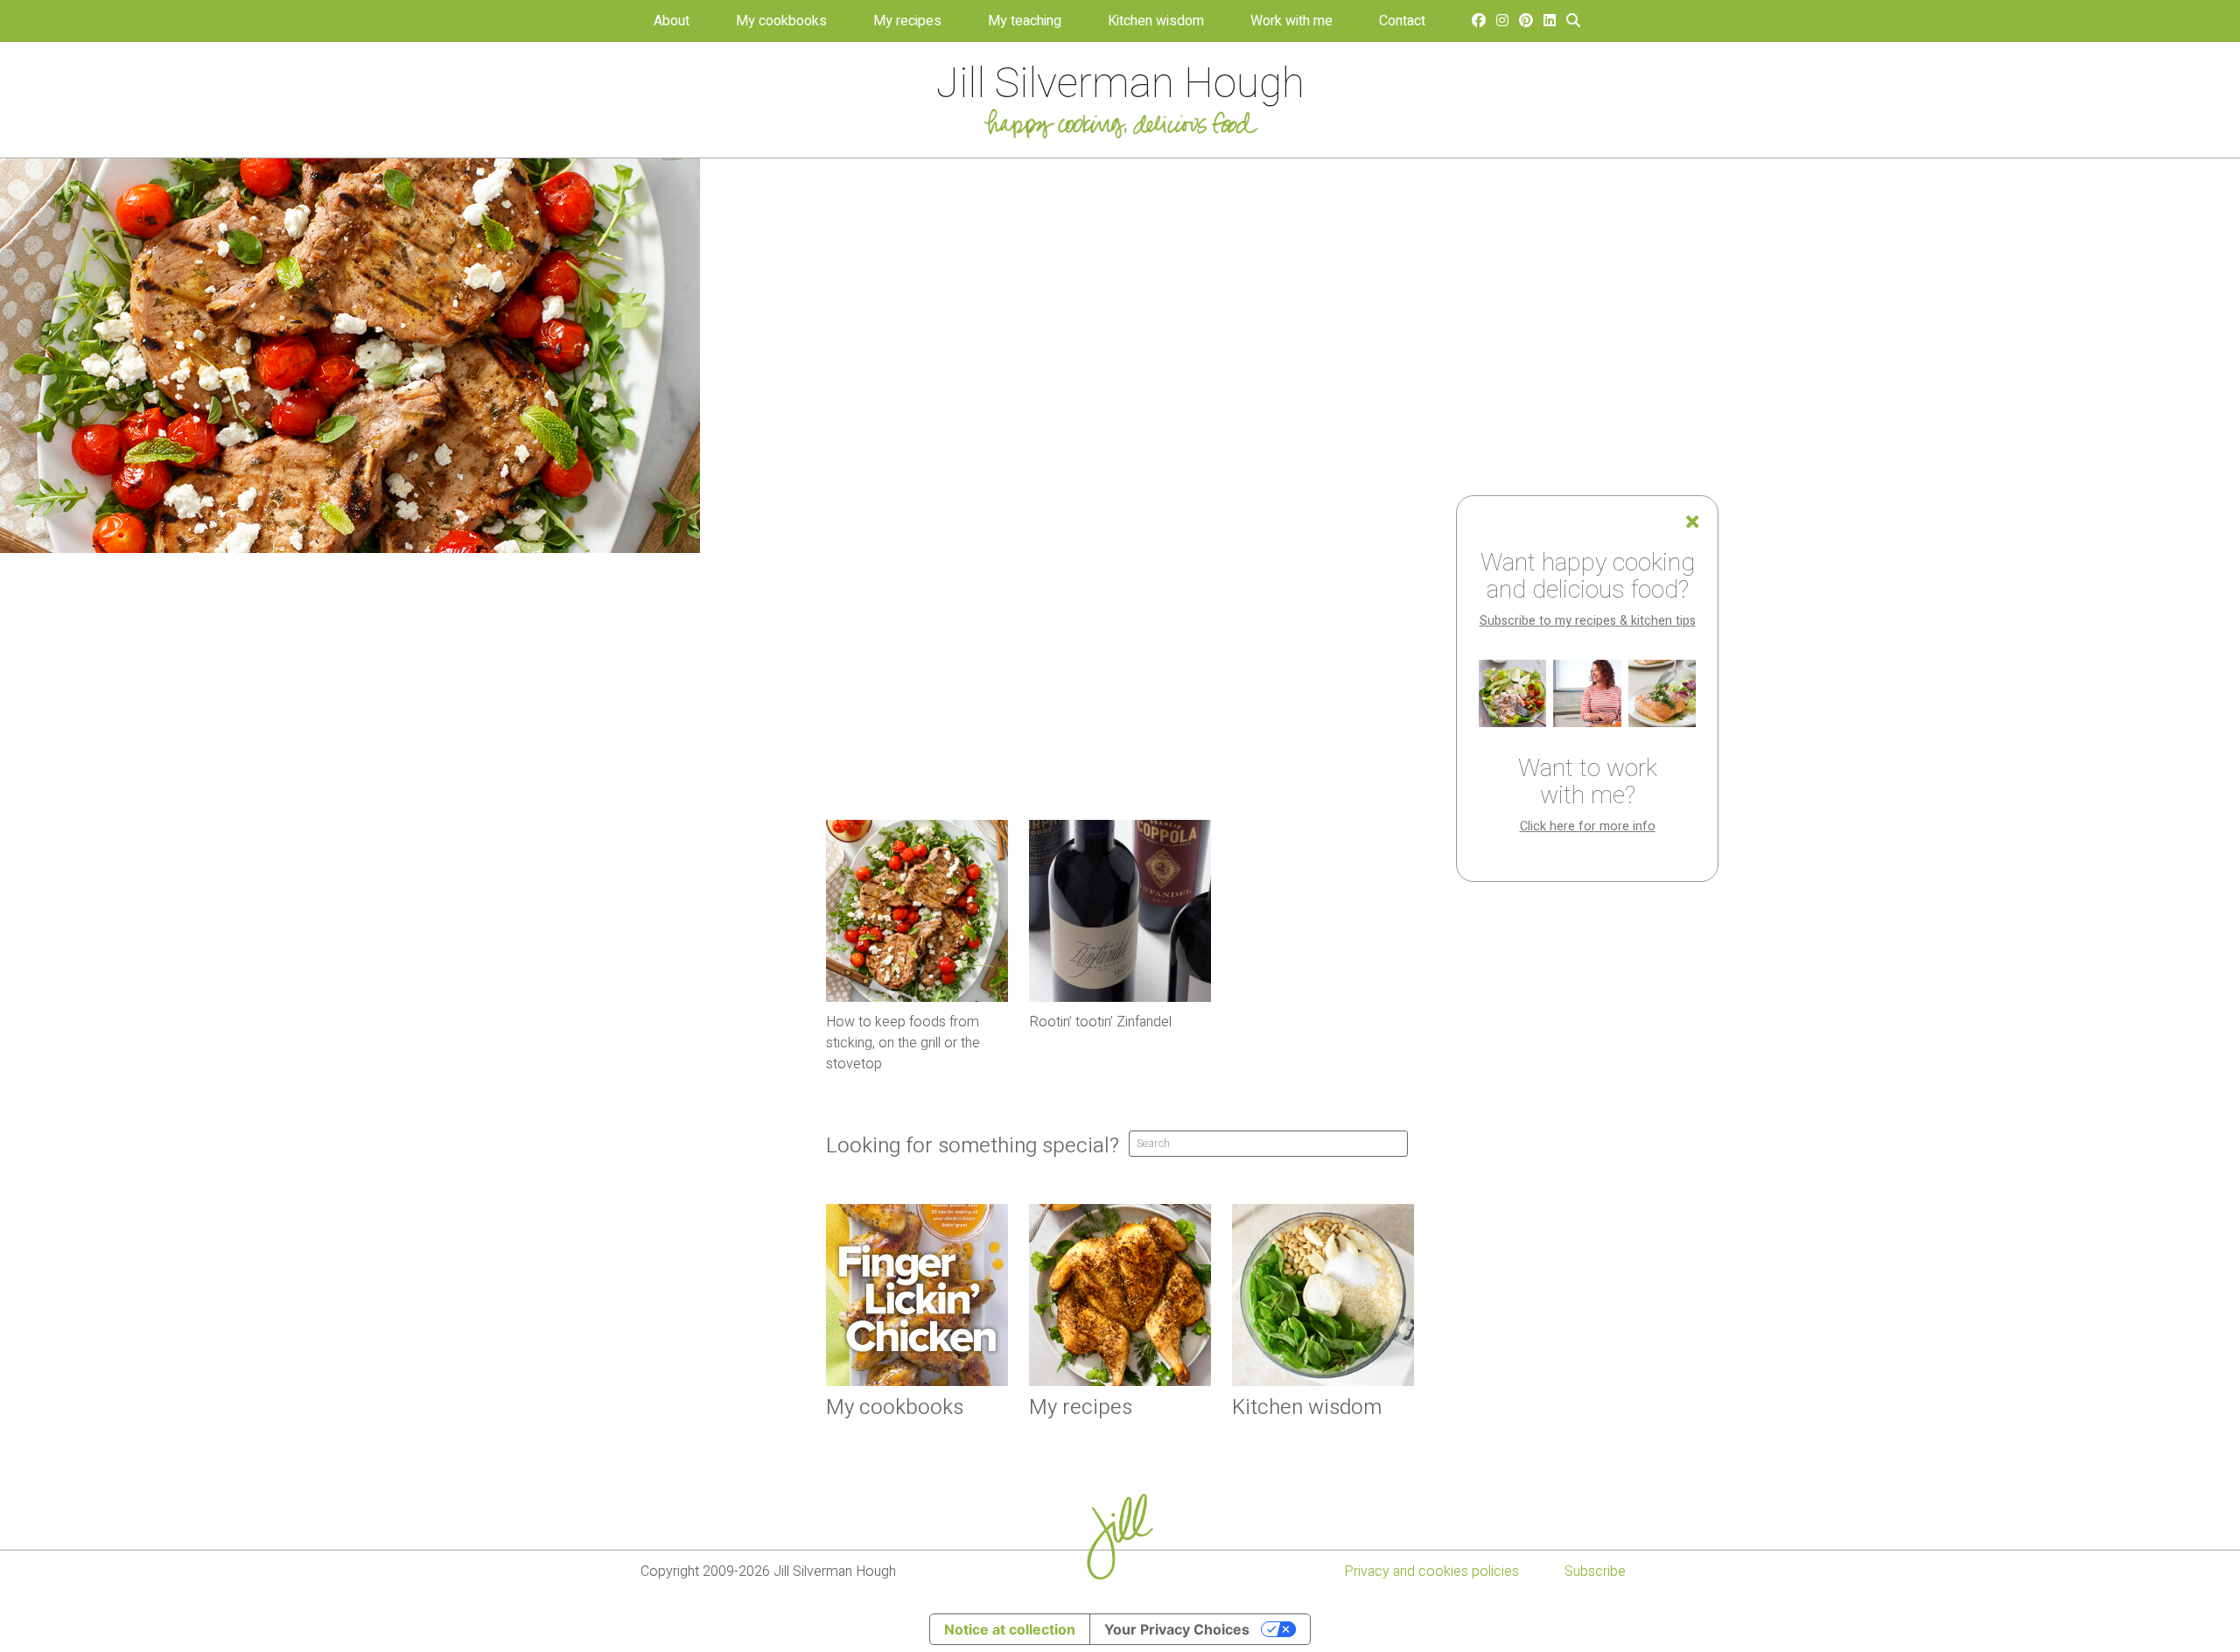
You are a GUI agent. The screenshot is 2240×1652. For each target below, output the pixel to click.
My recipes (907, 21)
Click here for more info (1588, 826)
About (672, 21)
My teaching (1025, 21)
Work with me (1291, 21)
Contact (1402, 21)
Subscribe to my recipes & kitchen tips (1588, 621)
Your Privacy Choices (1177, 1629)
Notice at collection (1010, 1629)
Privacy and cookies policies (1431, 1571)
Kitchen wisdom (1156, 21)
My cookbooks (781, 21)
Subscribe (1595, 1571)
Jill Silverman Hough (1120, 84)
